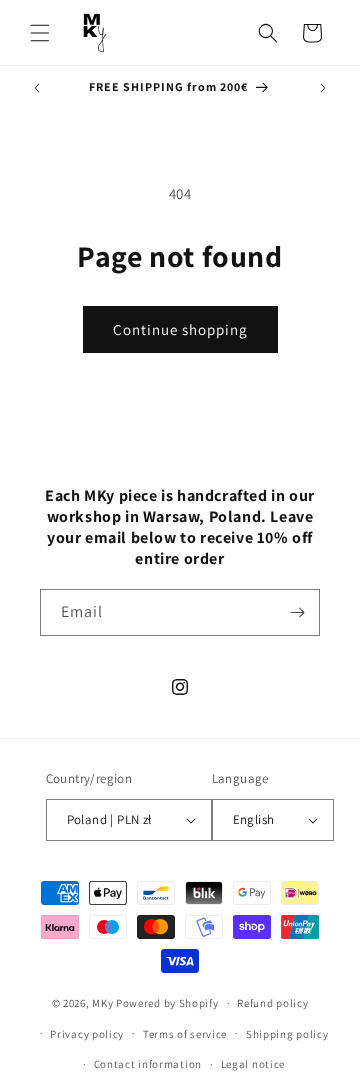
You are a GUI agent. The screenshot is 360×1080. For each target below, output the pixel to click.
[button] (40, 33)
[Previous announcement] (37, 88)
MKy (102, 1003)
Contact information (148, 1064)
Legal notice (253, 1064)
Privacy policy (87, 1034)
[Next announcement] (323, 88)
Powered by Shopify (167, 1003)
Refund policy (272, 1003)
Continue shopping (180, 329)
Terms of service (185, 1034)
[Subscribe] (297, 612)
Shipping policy (287, 1034)
